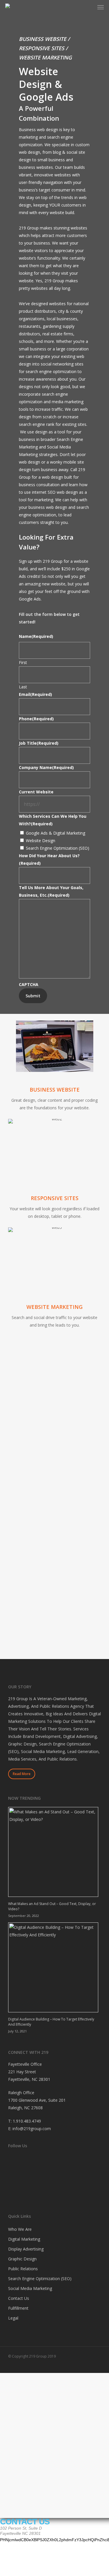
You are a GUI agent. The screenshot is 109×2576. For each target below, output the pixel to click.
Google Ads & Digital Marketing (56, 833)
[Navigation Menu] (101, 7)
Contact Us (19, 2298)
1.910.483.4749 (27, 2121)
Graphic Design (22, 2259)
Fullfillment (18, 2308)
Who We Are (20, 2229)
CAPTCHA (29, 984)
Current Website (36, 792)
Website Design (41, 841)
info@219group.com (32, 2129)
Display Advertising (26, 2249)
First (23, 662)
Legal (13, 2318)
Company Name (46, 767)
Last (23, 687)
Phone (36, 719)
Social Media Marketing (30, 2288)
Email (35, 694)
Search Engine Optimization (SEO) (58, 848)
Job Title (39, 743)
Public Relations (23, 2269)
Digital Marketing (24, 2239)
